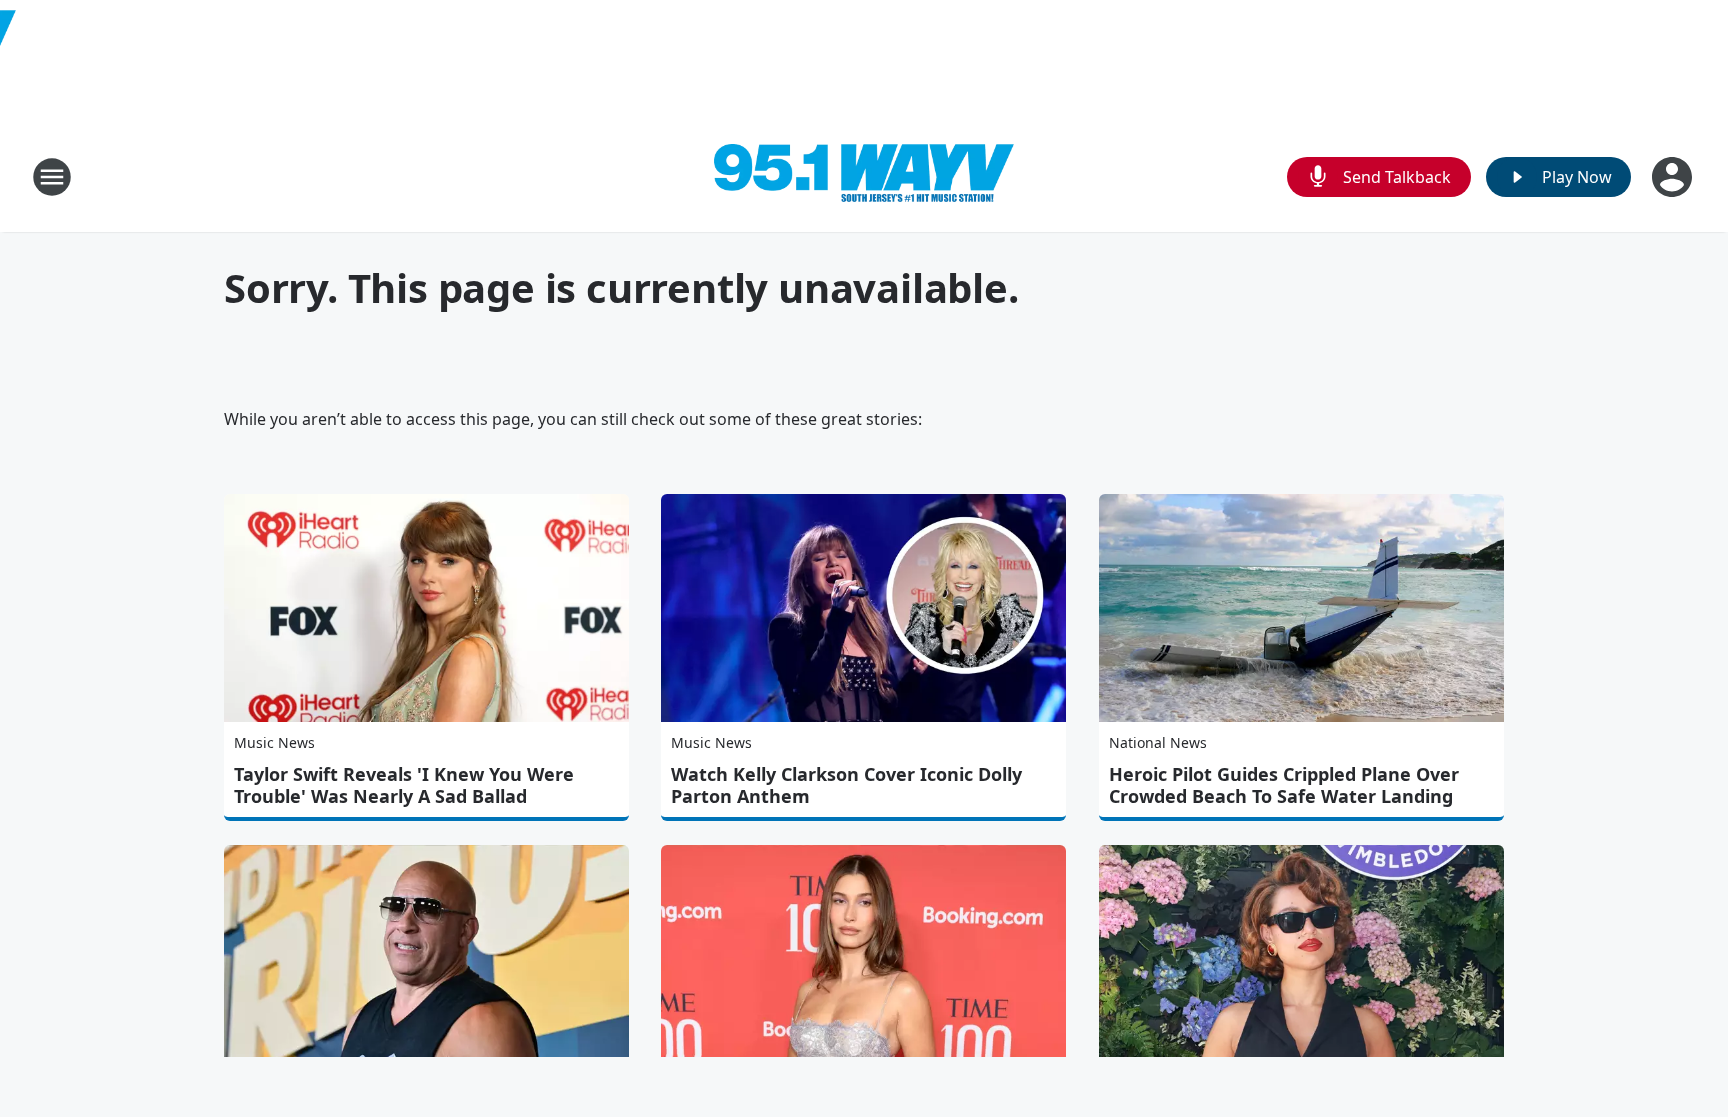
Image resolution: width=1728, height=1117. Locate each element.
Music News (274, 742)
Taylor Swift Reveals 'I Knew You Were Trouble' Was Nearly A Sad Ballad (404, 785)
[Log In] (1674, 177)
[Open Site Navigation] (52, 177)
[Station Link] (864, 177)
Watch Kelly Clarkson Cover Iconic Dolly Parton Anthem (846, 785)
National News (1158, 742)
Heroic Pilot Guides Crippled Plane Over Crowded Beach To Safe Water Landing (1284, 785)
